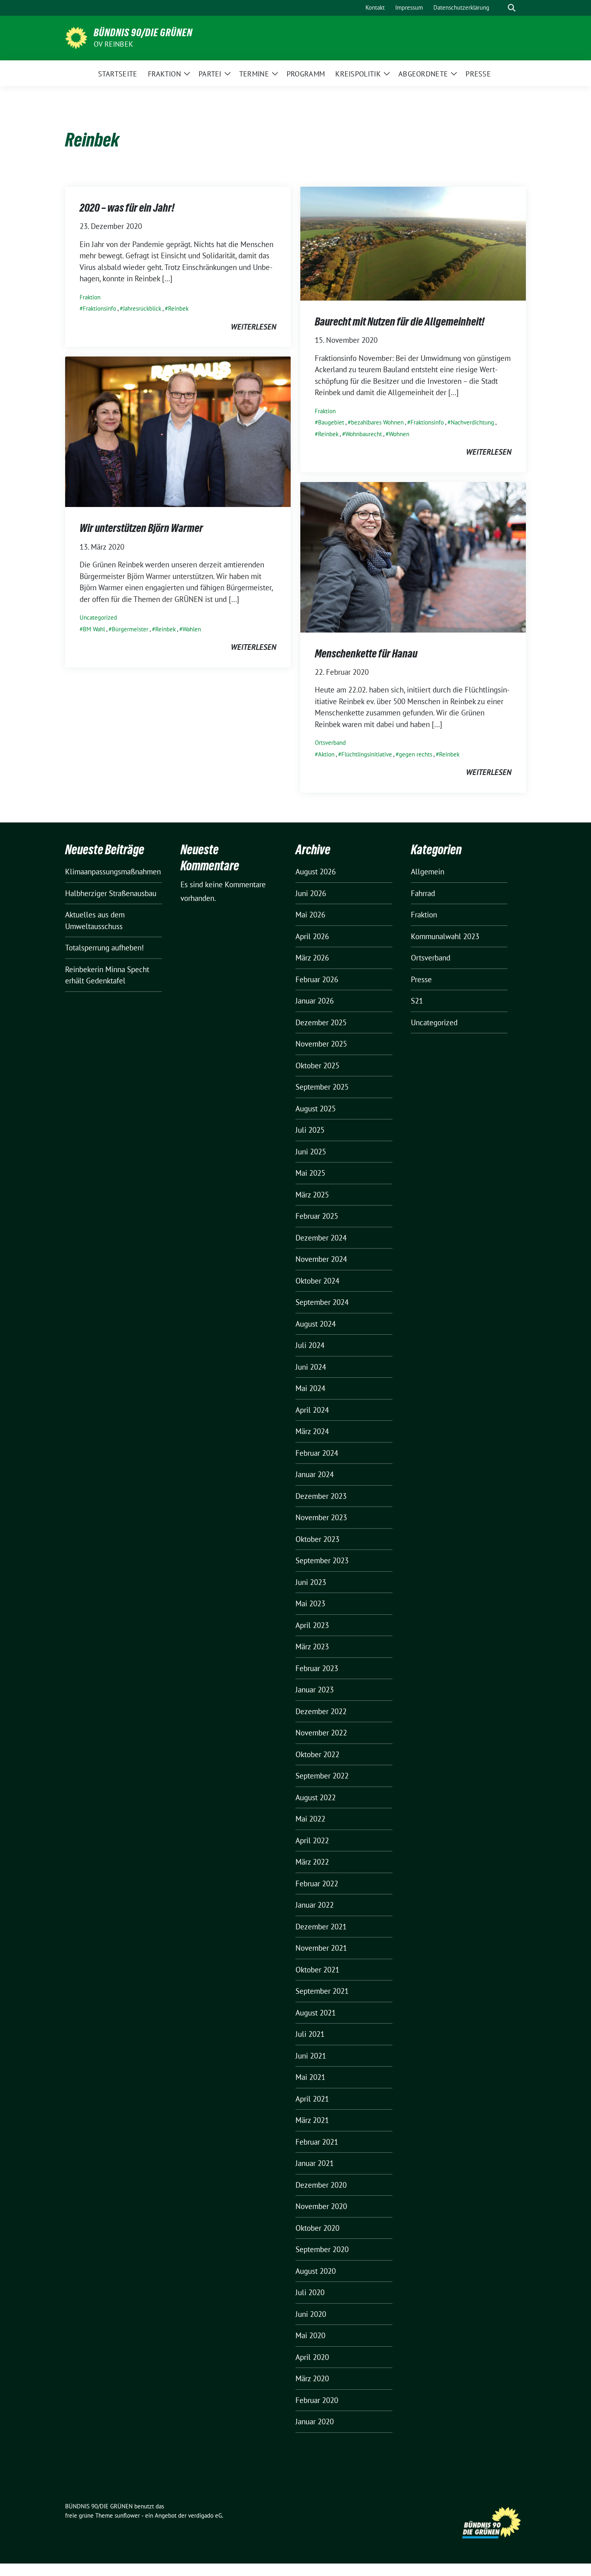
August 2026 (316, 872)
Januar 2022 (315, 1905)
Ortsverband (330, 743)
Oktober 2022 (317, 1754)
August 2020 (316, 2271)
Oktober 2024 (317, 1281)
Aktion (326, 754)
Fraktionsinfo (100, 308)
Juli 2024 (310, 1345)
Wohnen (399, 434)
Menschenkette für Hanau (366, 653)
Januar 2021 (315, 2163)
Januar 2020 (315, 2421)
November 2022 (321, 1733)
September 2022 (322, 1776)
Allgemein (428, 872)
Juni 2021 (311, 2056)
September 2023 (322, 1560)
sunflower (127, 2515)
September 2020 (322, 2249)
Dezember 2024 (321, 1238)
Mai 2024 (310, 1388)
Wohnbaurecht (364, 434)
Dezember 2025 (321, 1022)
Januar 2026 (315, 1001)
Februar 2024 (317, 1453)
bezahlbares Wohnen (377, 422)
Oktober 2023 (317, 1539)
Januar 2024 (315, 1474)
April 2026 (312, 936)
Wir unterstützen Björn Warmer (141, 528)
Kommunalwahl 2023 (445, 936)
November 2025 (321, 1044)
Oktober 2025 (317, 1065)
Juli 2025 (310, 1130)
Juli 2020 (310, 2292)
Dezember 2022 (321, 1711)
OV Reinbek (113, 44)
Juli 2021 (310, 2034)
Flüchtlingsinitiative (367, 754)
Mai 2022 (310, 1819)
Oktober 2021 (317, 1970)
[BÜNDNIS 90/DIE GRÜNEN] (76, 37)
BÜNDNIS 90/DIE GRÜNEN (143, 33)
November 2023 (321, 1517)
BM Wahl (94, 629)
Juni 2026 (311, 893)
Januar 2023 (315, 1690)
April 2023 (312, 1625)
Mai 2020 (310, 2335)
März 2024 (312, 1431)
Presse (421, 979)
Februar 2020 (317, 2400)
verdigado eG (205, 2515)
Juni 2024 (311, 1367)
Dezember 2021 (321, 1927)
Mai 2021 (310, 2077)
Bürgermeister (130, 629)
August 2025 (316, 1109)
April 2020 (312, 2357)
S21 (417, 1001)
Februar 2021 (317, 2142)
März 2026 (312, 958)
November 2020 (321, 2206)
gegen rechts (416, 754)
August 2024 (316, 1324)
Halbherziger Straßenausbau (111, 893)
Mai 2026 (310, 915)
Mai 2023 (310, 1603)
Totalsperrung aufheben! (105, 948)
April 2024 (312, 1410)
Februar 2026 (317, 979)
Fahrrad (423, 893)
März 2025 (312, 1195)
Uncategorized (98, 617)
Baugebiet (331, 422)
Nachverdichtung (472, 422)
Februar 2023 (317, 1668)
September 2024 (322, 1302)
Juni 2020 (311, 2314)
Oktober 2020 (317, 2228)
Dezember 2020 (321, 2185)
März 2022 (312, 1862)
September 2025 (322, 1087)
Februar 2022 (317, 1884)
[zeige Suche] (512, 8)
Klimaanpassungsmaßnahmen (113, 872)
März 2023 (312, 1647)
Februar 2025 (317, 1216)
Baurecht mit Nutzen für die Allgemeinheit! (400, 321)
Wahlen (192, 629)
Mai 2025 (310, 1173)
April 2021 (312, 2099)
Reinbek (178, 308)
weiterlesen (253, 327)
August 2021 (316, 2013)
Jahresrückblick (142, 308)
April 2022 (312, 1840)
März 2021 (312, 2120)
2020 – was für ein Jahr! (127, 208)
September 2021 (322, 1991)
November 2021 (321, 1948)
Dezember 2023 (321, 1496)
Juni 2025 (311, 1152)
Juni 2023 (311, 1582)
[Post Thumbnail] (413, 243)
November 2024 (321, 1259)
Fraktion (90, 297)
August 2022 (316, 1797)
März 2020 (312, 2378)
